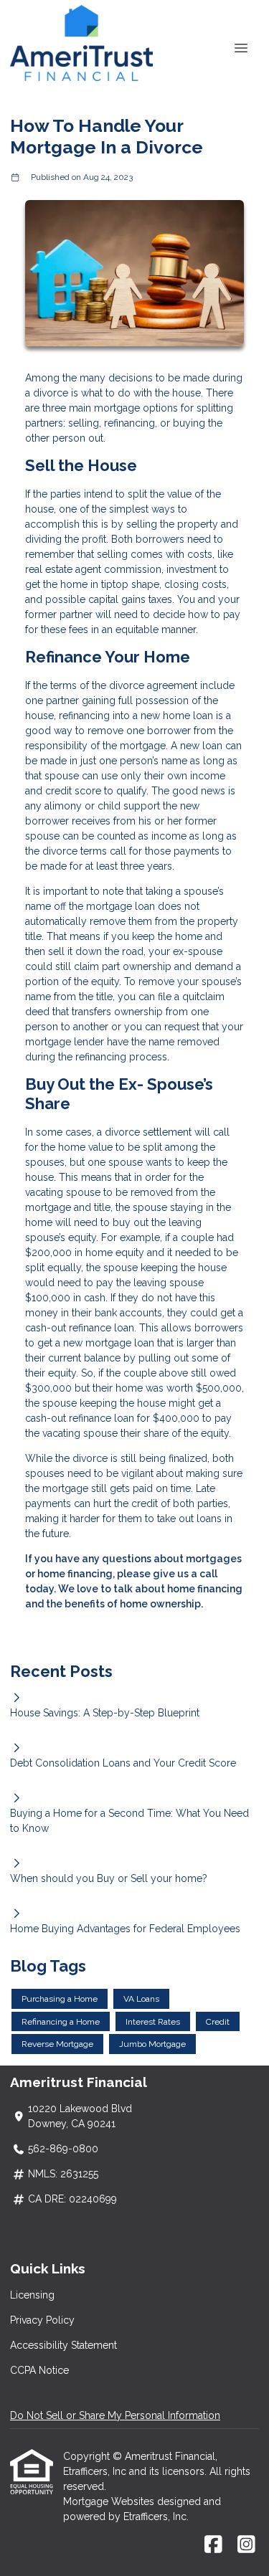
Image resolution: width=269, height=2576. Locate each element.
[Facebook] (213, 2545)
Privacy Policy (42, 2320)
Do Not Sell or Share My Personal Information (115, 2415)
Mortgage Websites (110, 2501)
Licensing (32, 2295)
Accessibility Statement (63, 2345)
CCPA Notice (39, 2370)
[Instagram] (246, 2545)
